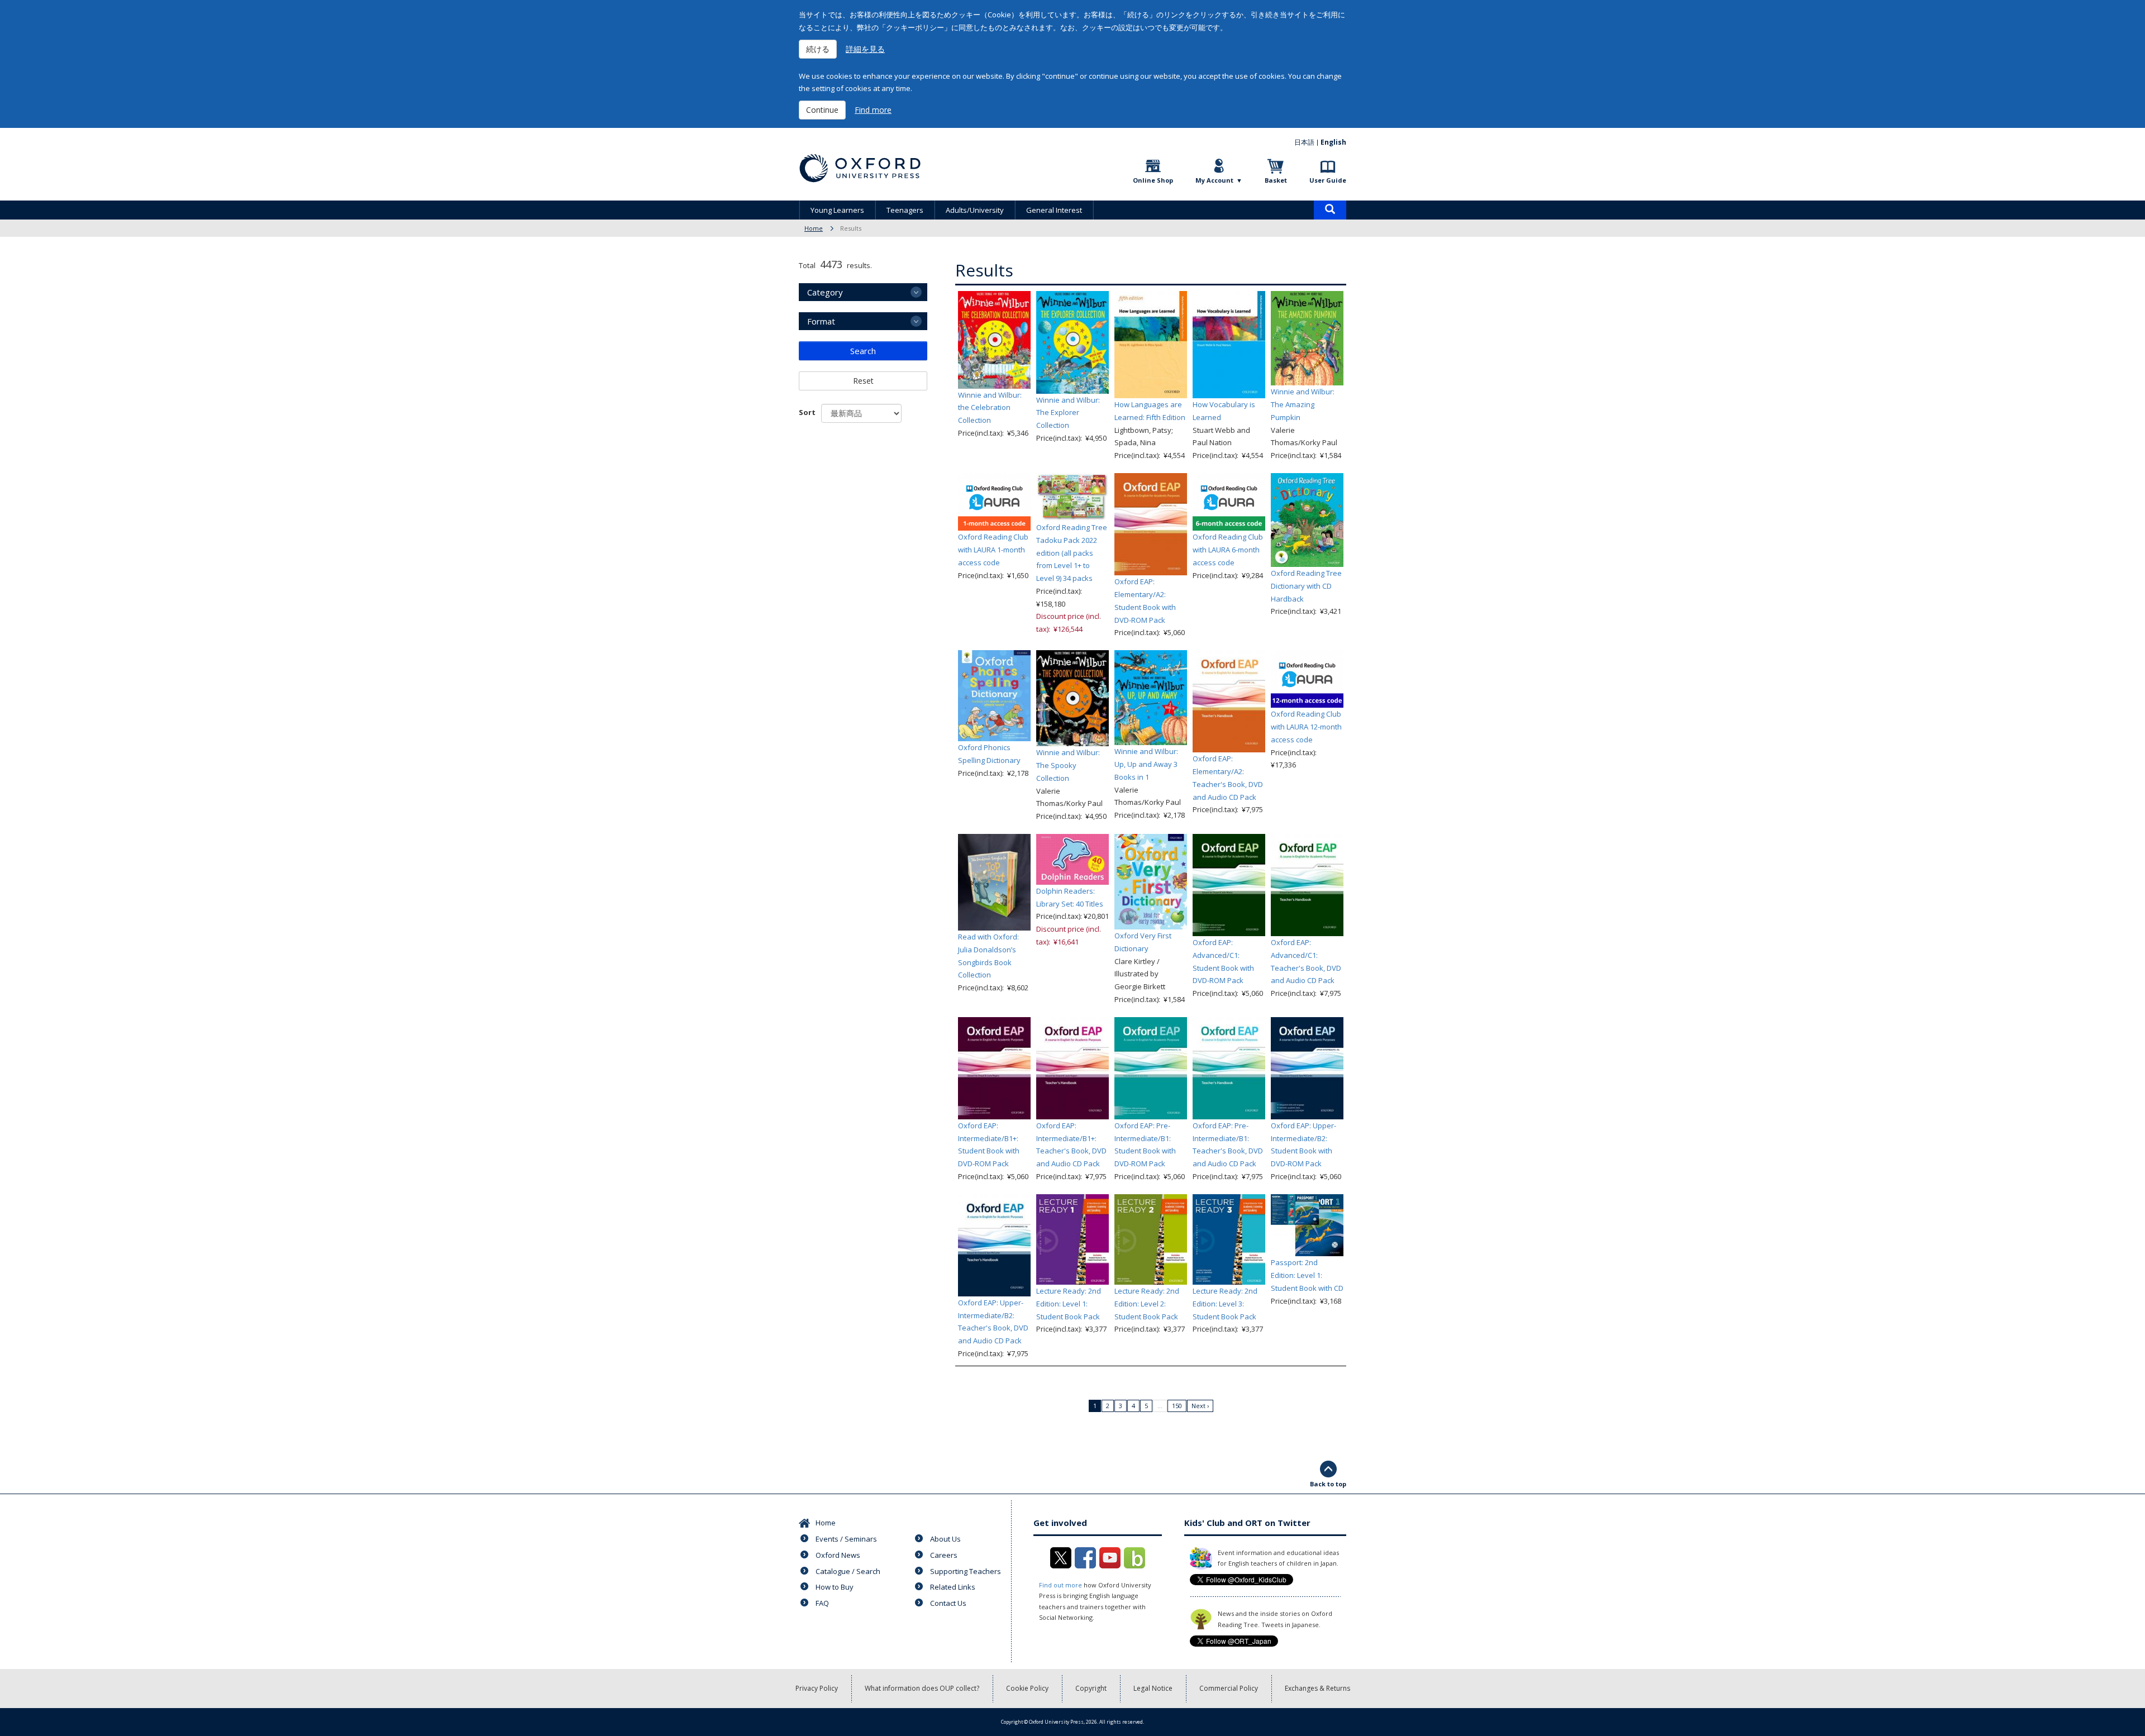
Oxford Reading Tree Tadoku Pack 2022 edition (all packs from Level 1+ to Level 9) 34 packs (1072, 553)
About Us (945, 1539)
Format (821, 321)
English (1333, 142)
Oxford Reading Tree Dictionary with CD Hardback (1306, 586)
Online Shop (1153, 180)
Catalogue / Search (848, 1571)
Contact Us (948, 1603)
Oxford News (838, 1555)
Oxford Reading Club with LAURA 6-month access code (1228, 550)
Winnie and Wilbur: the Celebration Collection (990, 408)
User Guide (1328, 180)
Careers (944, 1555)
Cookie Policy (1027, 1688)
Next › (1200, 1406)
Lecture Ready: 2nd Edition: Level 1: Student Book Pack (1069, 1304)
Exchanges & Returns (1317, 1688)
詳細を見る (865, 49)
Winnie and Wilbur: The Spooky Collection (1068, 765)
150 (1177, 1406)
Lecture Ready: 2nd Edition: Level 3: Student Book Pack (1225, 1304)
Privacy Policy (817, 1688)
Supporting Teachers (966, 1571)
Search (863, 351)
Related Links (953, 1587)
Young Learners (837, 210)
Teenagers (905, 210)
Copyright (1091, 1688)
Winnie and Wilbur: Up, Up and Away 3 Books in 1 (1146, 764)
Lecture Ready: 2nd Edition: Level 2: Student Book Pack (1147, 1304)
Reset (863, 381)
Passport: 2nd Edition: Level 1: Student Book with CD (1307, 1275)
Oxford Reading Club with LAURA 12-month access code (1306, 727)
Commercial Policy (1229, 1688)
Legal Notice (1153, 1688)
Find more (873, 110)
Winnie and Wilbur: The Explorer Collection (1068, 413)
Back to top (1328, 1484)
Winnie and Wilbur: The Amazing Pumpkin (1303, 404)
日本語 (1304, 142)
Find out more (1060, 1585)
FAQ (822, 1603)
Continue (822, 110)
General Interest (1054, 210)
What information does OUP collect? (922, 1688)
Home (814, 228)
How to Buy (835, 1587)
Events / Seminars (846, 1539)
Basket (1276, 180)
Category (825, 292)
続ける (818, 49)
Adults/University (975, 210)
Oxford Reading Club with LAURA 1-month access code (993, 550)
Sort (807, 412)
